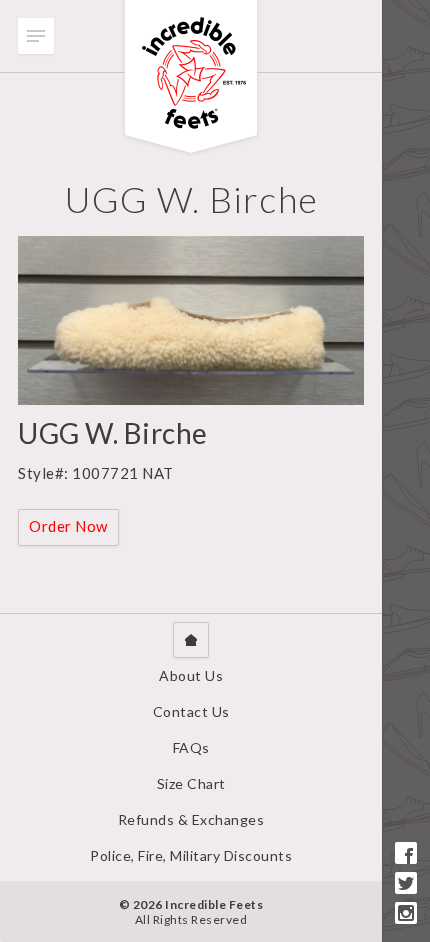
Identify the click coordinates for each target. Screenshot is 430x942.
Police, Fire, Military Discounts (191, 855)
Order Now (68, 526)
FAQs (191, 747)
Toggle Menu (36, 36)
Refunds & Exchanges (191, 819)
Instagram (406, 913)
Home (191, 640)
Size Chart (191, 783)
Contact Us (191, 711)
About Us (191, 675)
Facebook (406, 853)
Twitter (406, 883)
